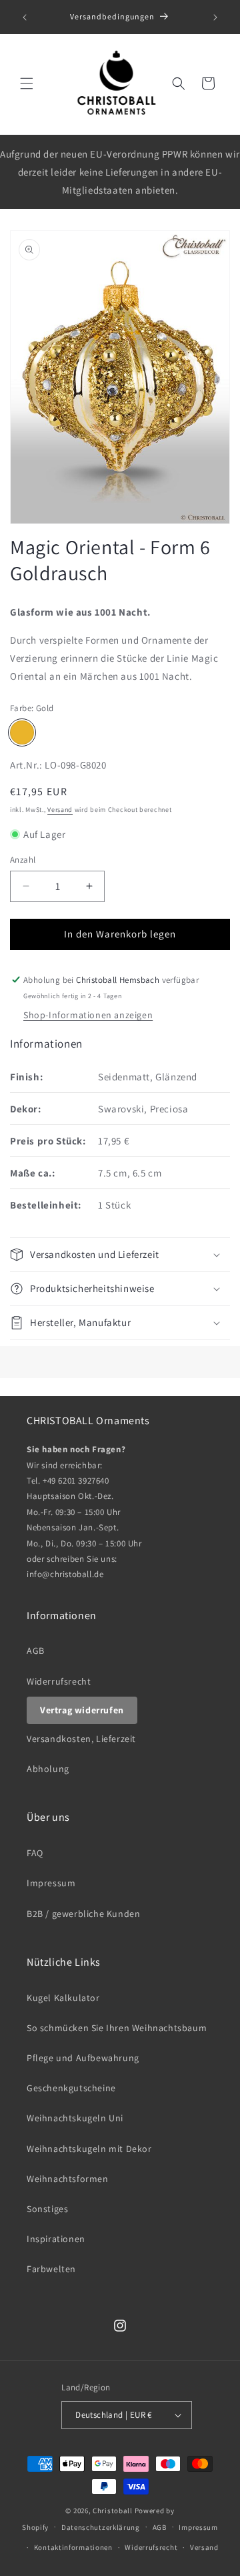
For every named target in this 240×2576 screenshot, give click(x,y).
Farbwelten (51, 2269)
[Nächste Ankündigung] (215, 17)
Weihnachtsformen (68, 2179)
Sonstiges (47, 2209)
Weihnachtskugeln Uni (75, 2118)
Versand (60, 810)
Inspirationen (56, 2239)
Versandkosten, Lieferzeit (81, 1739)
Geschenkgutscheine (71, 2088)
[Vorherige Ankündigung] (25, 17)
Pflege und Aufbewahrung (83, 2058)
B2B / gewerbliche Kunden (83, 1914)
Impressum (51, 1883)
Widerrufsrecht (59, 1681)
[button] (27, 83)
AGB (36, 1651)
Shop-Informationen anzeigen (88, 1015)
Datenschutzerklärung (101, 2527)
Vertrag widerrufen (82, 1710)
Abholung (48, 1769)
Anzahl (23, 860)
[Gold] (22, 732)
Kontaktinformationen (73, 2547)
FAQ (35, 1853)
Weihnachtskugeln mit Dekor (89, 2149)
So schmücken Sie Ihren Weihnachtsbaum (117, 2028)
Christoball (113, 2511)
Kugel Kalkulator (63, 1998)
